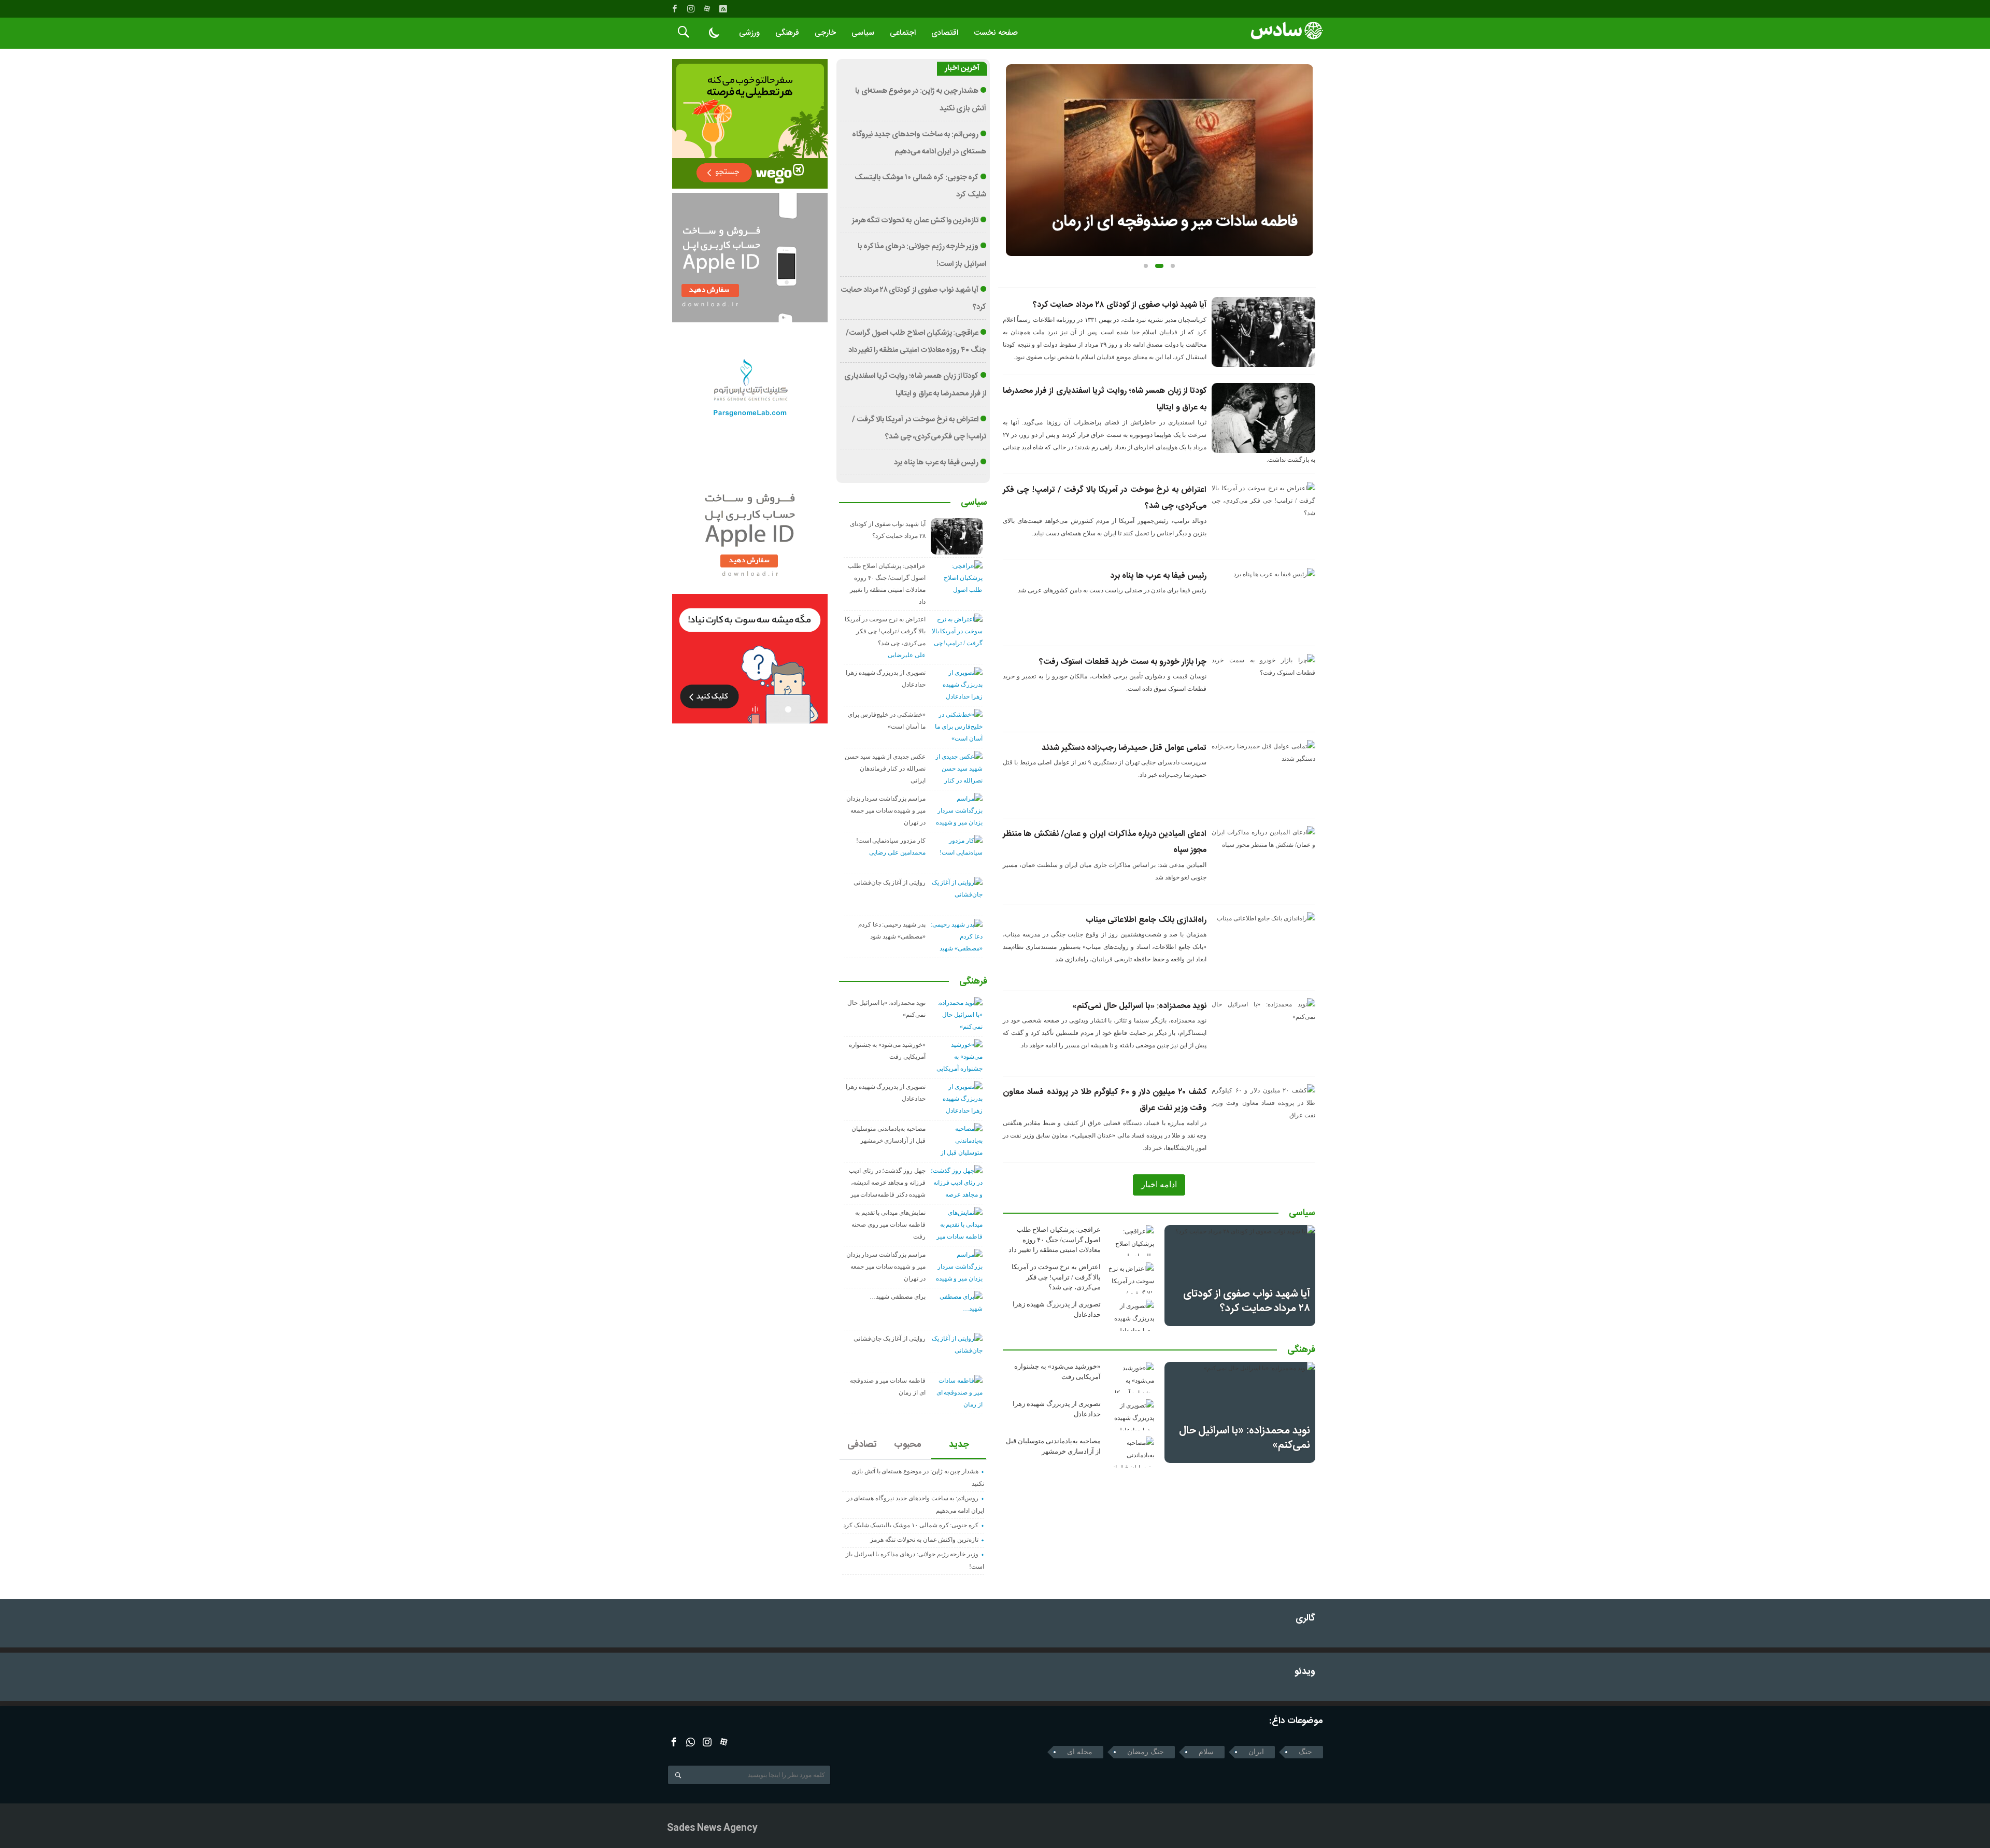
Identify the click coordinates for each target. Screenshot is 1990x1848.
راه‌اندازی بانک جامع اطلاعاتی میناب (1146, 920)
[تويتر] (691, 1742)
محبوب (908, 1445)
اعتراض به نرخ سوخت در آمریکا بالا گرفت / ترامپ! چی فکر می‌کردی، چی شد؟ (1056, 1277)
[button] (1146, 266)
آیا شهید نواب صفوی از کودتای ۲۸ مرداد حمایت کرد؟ (1120, 305)
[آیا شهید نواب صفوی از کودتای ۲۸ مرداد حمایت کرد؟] (1240, 1275)
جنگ (1305, 1752)
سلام (1206, 1752)
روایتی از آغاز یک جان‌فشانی (890, 883)
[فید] (723, 9)
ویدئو (1305, 1672)
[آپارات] (707, 9)
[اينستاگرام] (691, 9)
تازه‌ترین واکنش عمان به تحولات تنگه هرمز (915, 221)
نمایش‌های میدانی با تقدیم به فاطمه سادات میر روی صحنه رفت (889, 1225)
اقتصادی (945, 33)
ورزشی (749, 33)
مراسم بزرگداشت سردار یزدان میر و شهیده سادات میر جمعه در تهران (886, 811)
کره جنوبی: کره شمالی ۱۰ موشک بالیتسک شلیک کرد (911, 1525)
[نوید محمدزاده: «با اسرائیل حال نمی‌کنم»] (1240, 1412)
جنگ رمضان (1146, 1752)
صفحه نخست (996, 33)
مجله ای (1080, 1752)
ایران (1256, 1752)
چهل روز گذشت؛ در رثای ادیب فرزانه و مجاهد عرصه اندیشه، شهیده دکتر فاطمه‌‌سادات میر (887, 1183)
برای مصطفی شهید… (898, 1297)
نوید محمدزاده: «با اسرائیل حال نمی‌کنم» (1139, 1006)
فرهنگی (787, 33)
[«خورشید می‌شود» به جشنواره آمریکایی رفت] (1131, 1377)
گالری (1305, 1619)
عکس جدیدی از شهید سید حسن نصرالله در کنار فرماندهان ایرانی (885, 769)
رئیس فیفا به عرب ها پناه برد (1158, 576)
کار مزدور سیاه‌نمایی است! (891, 841)
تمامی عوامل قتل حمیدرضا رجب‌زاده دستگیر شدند (1124, 748)
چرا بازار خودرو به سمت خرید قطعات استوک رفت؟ (1123, 662)
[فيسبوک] (675, 9)
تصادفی (862, 1445)
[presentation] (1014, 144)
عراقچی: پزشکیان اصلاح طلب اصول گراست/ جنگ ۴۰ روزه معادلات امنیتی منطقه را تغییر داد (1055, 1240)
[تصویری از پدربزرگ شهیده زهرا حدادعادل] (1131, 1315)
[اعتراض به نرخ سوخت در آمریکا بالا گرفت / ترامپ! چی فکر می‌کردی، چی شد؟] (1131, 1278)
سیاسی (863, 33)
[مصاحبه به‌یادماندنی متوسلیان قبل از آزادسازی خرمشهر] (1131, 1452)
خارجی (825, 33)
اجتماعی (903, 33)
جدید (959, 1445)
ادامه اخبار (1159, 1184)
